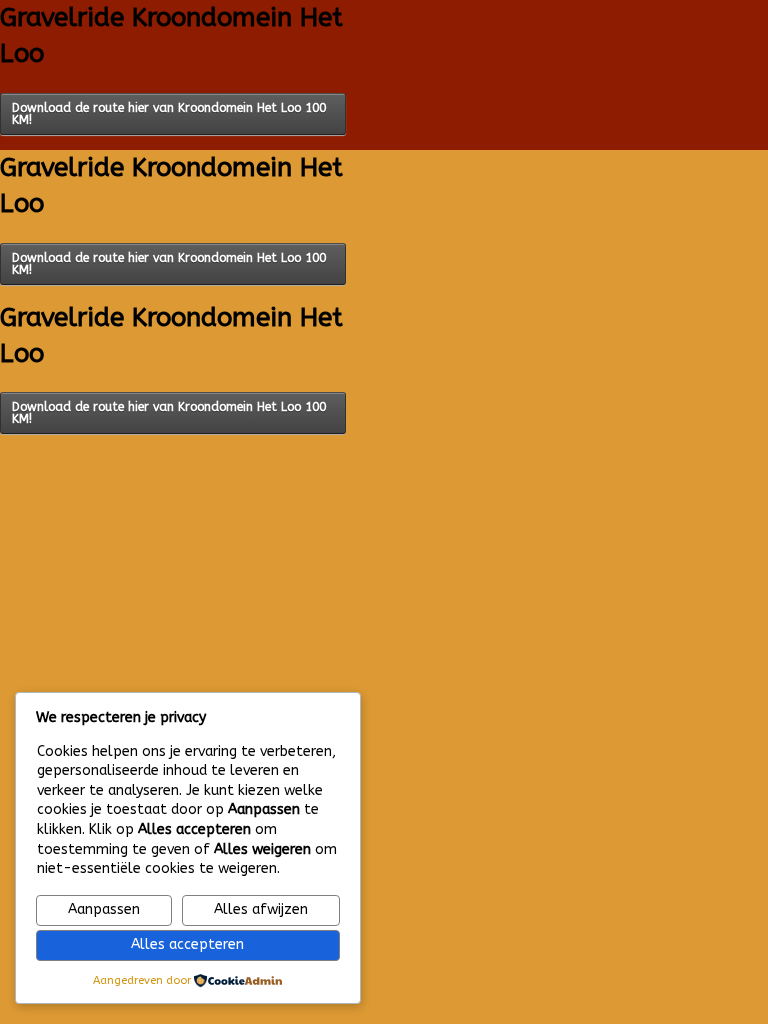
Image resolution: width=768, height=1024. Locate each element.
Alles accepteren (187, 944)
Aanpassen (104, 909)
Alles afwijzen (261, 909)
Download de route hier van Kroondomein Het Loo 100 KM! (169, 114)
